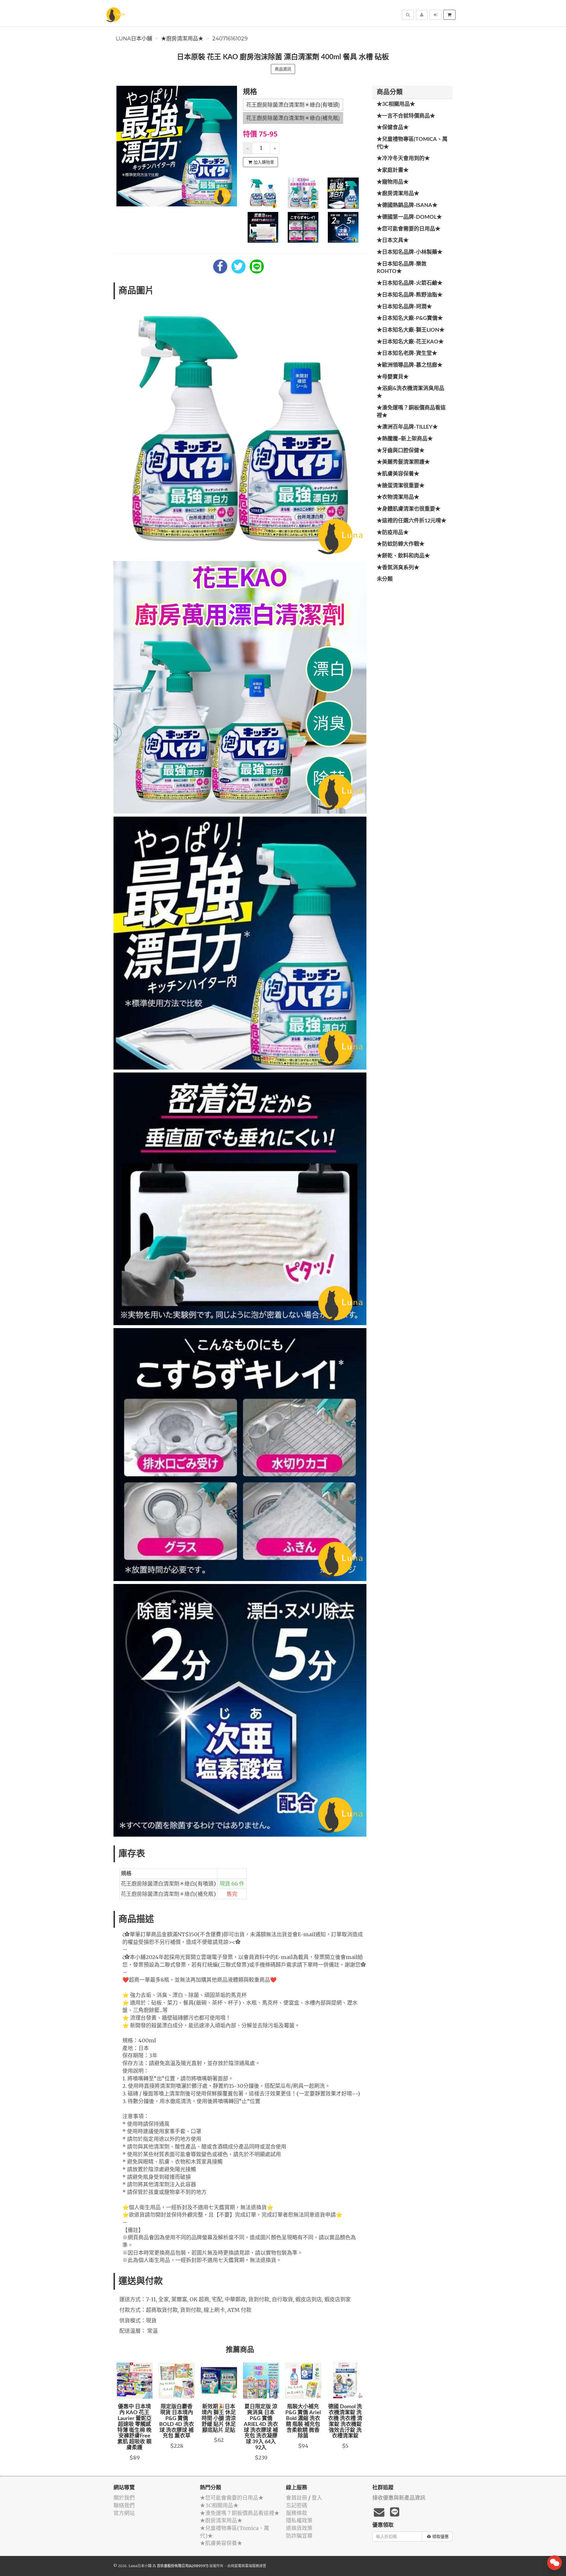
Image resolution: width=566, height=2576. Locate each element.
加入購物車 (264, 162)
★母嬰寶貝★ (393, 377)
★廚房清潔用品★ (182, 39)
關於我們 (124, 2498)
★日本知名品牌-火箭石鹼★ (410, 283)
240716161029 (230, 39)
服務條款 (297, 2513)
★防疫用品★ (393, 533)
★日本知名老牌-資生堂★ (407, 353)
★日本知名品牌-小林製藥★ (410, 252)
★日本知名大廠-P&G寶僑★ (410, 318)
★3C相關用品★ (396, 104)
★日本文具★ (393, 241)
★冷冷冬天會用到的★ (403, 159)
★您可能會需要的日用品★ (409, 229)
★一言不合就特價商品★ (406, 116)
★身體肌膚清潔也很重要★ (409, 509)
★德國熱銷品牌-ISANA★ (407, 205)
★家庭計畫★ (393, 170)
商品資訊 (283, 69)
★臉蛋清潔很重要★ (401, 486)
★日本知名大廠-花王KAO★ (410, 342)
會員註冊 (297, 2498)
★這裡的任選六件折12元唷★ (412, 521)
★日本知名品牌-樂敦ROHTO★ (402, 268)
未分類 (385, 579)
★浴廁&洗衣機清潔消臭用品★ (410, 392)
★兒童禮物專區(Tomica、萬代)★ (412, 143)
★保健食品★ (393, 128)
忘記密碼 (297, 2505)
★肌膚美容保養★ (398, 474)
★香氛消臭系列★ (398, 568)
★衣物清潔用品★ (398, 497)
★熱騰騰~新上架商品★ (405, 439)
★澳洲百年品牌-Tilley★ (407, 427)
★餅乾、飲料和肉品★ (403, 556)
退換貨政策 (299, 2528)
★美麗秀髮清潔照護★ (403, 462)
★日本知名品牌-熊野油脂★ (410, 295)
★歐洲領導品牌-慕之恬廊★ (410, 365)
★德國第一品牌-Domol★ (409, 217)
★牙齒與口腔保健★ (401, 451)
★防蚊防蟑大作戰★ (401, 544)
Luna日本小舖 (134, 39)
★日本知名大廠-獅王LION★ (411, 330)
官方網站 (124, 2513)
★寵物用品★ (393, 182)
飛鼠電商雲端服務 (245, 2566)
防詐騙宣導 (299, 2536)
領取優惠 (440, 2536)
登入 (317, 2498)
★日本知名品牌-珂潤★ (404, 307)
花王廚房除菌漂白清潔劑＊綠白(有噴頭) (293, 105)
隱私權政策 (299, 2520)
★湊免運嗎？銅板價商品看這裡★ (411, 412)
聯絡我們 (124, 2505)
